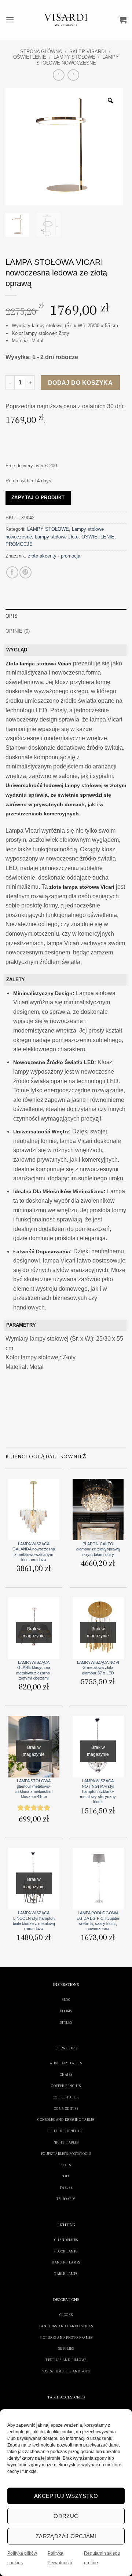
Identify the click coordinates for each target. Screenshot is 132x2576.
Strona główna (41, 52)
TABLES (66, 2187)
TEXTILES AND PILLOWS (66, 2360)
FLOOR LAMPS (66, 2251)
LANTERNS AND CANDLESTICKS (66, 2326)
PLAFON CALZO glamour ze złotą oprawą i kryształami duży (98, 1549)
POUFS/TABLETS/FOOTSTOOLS (66, 2154)
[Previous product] (73, 75)
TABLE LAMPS (66, 2274)
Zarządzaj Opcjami (66, 2536)
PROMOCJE (19, 544)
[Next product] (58, 75)
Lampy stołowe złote (57, 537)
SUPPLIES (66, 2348)
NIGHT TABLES (66, 2142)
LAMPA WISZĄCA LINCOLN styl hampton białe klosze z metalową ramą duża (34, 1921)
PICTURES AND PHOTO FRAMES (66, 2337)
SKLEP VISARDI (88, 52)
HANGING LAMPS (66, 2262)
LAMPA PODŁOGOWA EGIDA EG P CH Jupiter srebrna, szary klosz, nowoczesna (98, 1921)
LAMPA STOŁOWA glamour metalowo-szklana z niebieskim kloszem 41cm (34, 1789)
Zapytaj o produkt (38, 498)
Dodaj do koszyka (80, 383)
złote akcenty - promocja (54, 556)
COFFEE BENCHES (66, 2086)
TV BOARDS (66, 2199)
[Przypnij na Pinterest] (25, 572)
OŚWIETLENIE (30, 57)
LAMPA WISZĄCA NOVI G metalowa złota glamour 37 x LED (98, 1668)
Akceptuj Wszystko (66, 2496)
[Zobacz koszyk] (123, 20)
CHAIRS (66, 2074)
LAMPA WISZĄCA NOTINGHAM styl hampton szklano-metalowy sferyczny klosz (98, 1791)
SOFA (66, 2176)
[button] (10, 20)
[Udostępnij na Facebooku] (12, 572)
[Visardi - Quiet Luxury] (66, 20)
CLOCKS (66, 2315)
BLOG (66, 2000)
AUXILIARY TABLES (66, 2063)
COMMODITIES (66, 2109)
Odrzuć (66, 2516)
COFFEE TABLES (66, 2097)
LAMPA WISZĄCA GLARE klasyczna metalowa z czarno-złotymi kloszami (34, 1670)
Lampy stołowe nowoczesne (78, 60)
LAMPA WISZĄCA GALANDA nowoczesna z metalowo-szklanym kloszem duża (34, 1552)
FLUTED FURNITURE (66, 2131)
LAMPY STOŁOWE (74, 57)
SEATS (66, 2165)
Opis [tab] (12, 616)
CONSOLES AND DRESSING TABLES (66, 2120)
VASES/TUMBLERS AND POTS (66, 2371)
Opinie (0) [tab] (18, 631)
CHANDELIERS (66, 2240)
